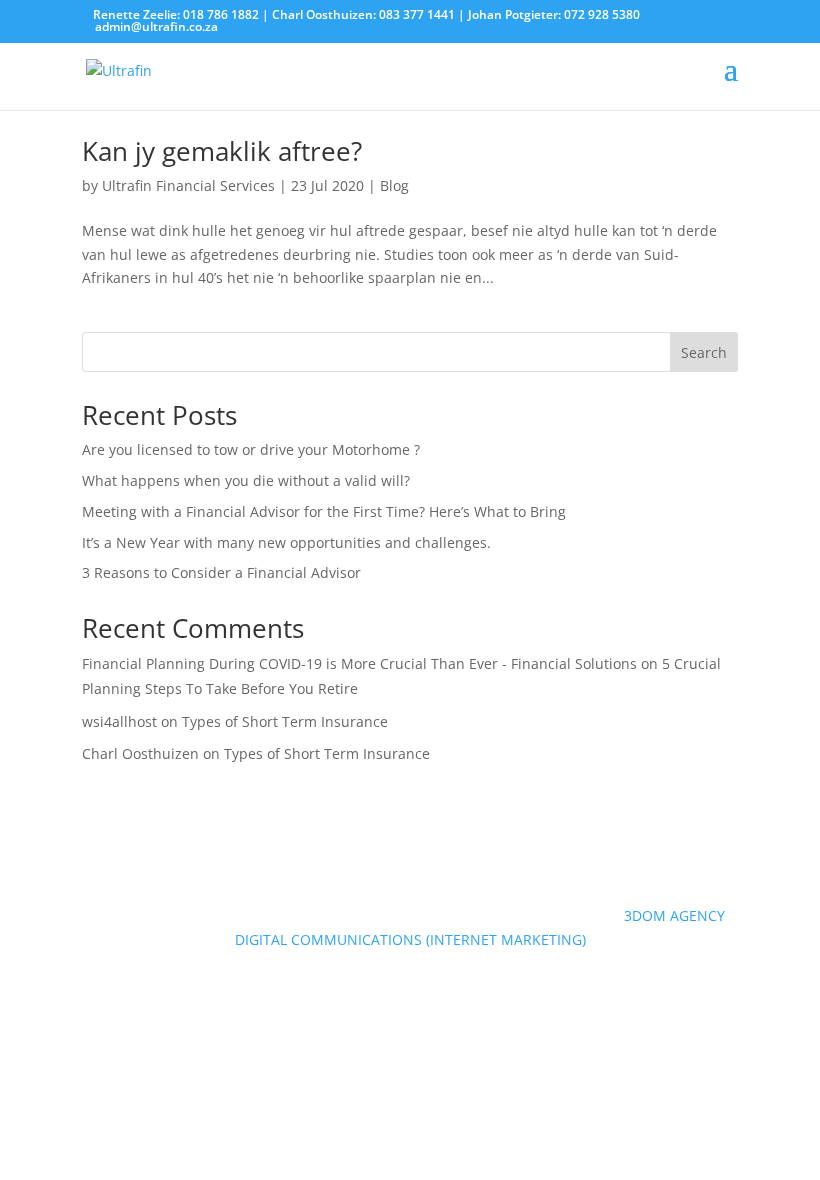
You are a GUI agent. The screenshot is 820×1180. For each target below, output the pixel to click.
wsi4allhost (119, 721)
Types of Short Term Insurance (285, 721)
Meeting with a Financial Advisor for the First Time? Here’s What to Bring (324, 511)
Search (704, 352)
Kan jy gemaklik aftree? (222, 151)
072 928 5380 (602, 14)
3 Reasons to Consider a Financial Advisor (221, 572)
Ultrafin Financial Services (188, 185)
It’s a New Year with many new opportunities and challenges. (286, 542)
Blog (394, 185)
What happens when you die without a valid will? (246, 480)
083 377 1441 (417, 14)
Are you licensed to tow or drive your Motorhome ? (251, 449)
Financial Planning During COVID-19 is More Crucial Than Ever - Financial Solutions (359, 663)
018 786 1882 (221, 14)
